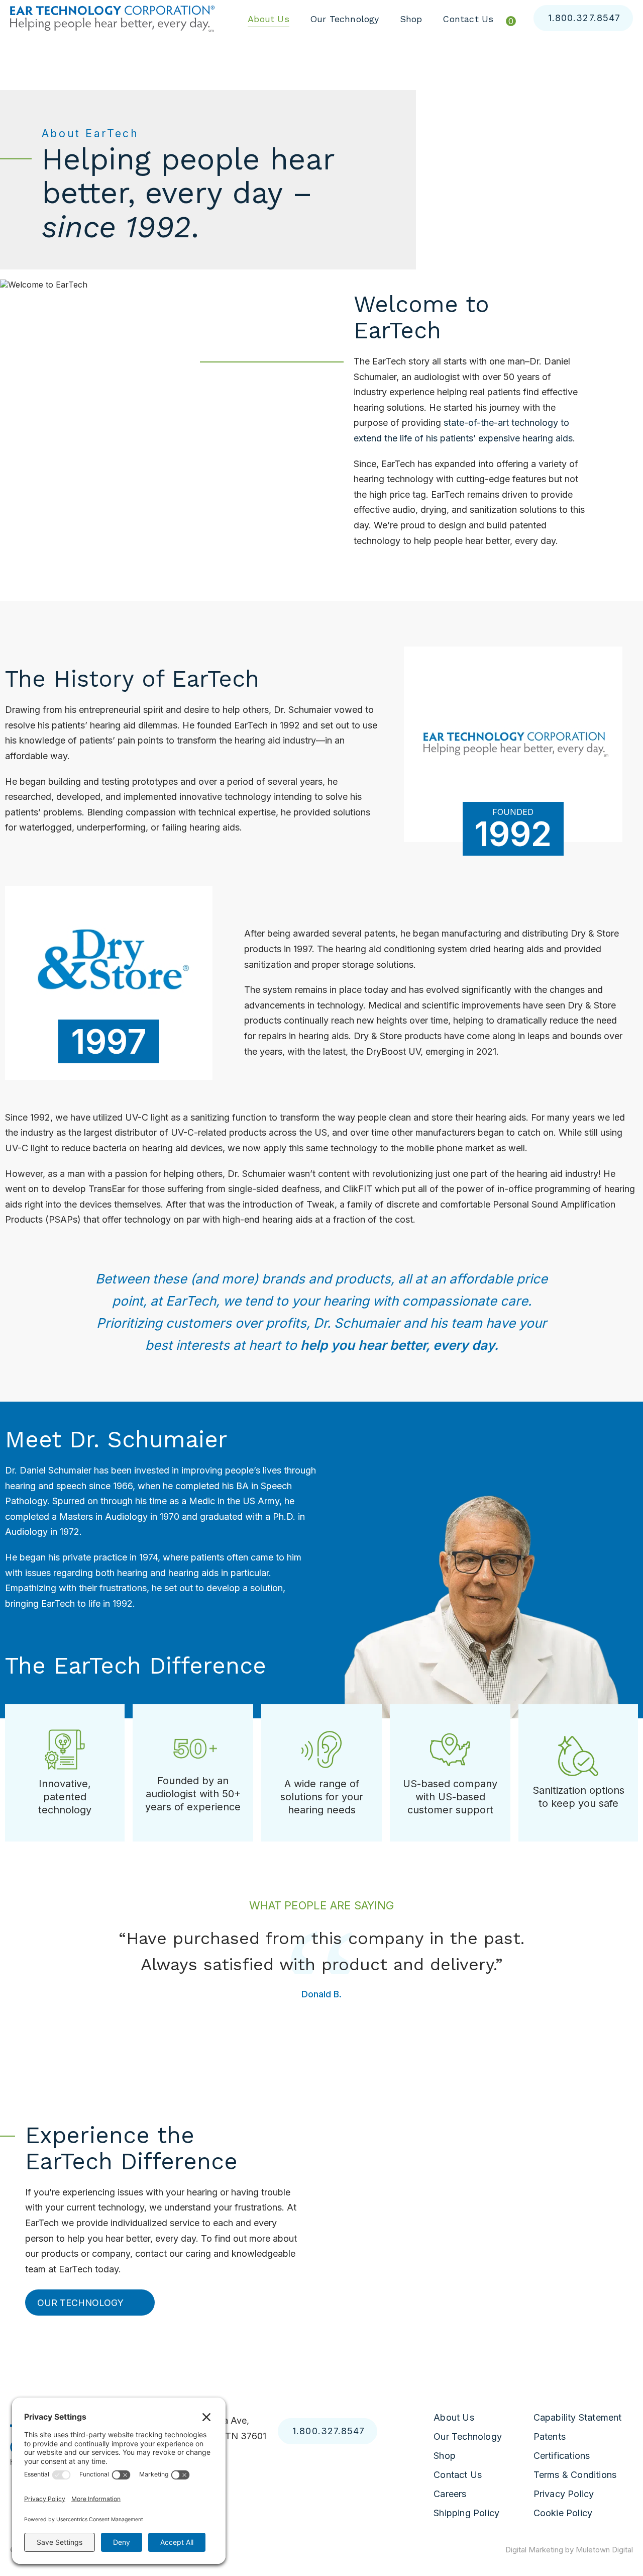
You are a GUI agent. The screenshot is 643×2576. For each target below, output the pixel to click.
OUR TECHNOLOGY (80, 2302)
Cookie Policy (563, 2513)
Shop (411, 19)
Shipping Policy (466, 2513)
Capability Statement (578, 2417)
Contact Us (468, 19)
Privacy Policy (564, 2494)
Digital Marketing (534, 2550)
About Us (269, 19)
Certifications (562, 2456)
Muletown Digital (604, 2550)
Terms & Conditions (575, 2475)
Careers (450, 2494)
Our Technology (345, 19)
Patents (550, 2436)
